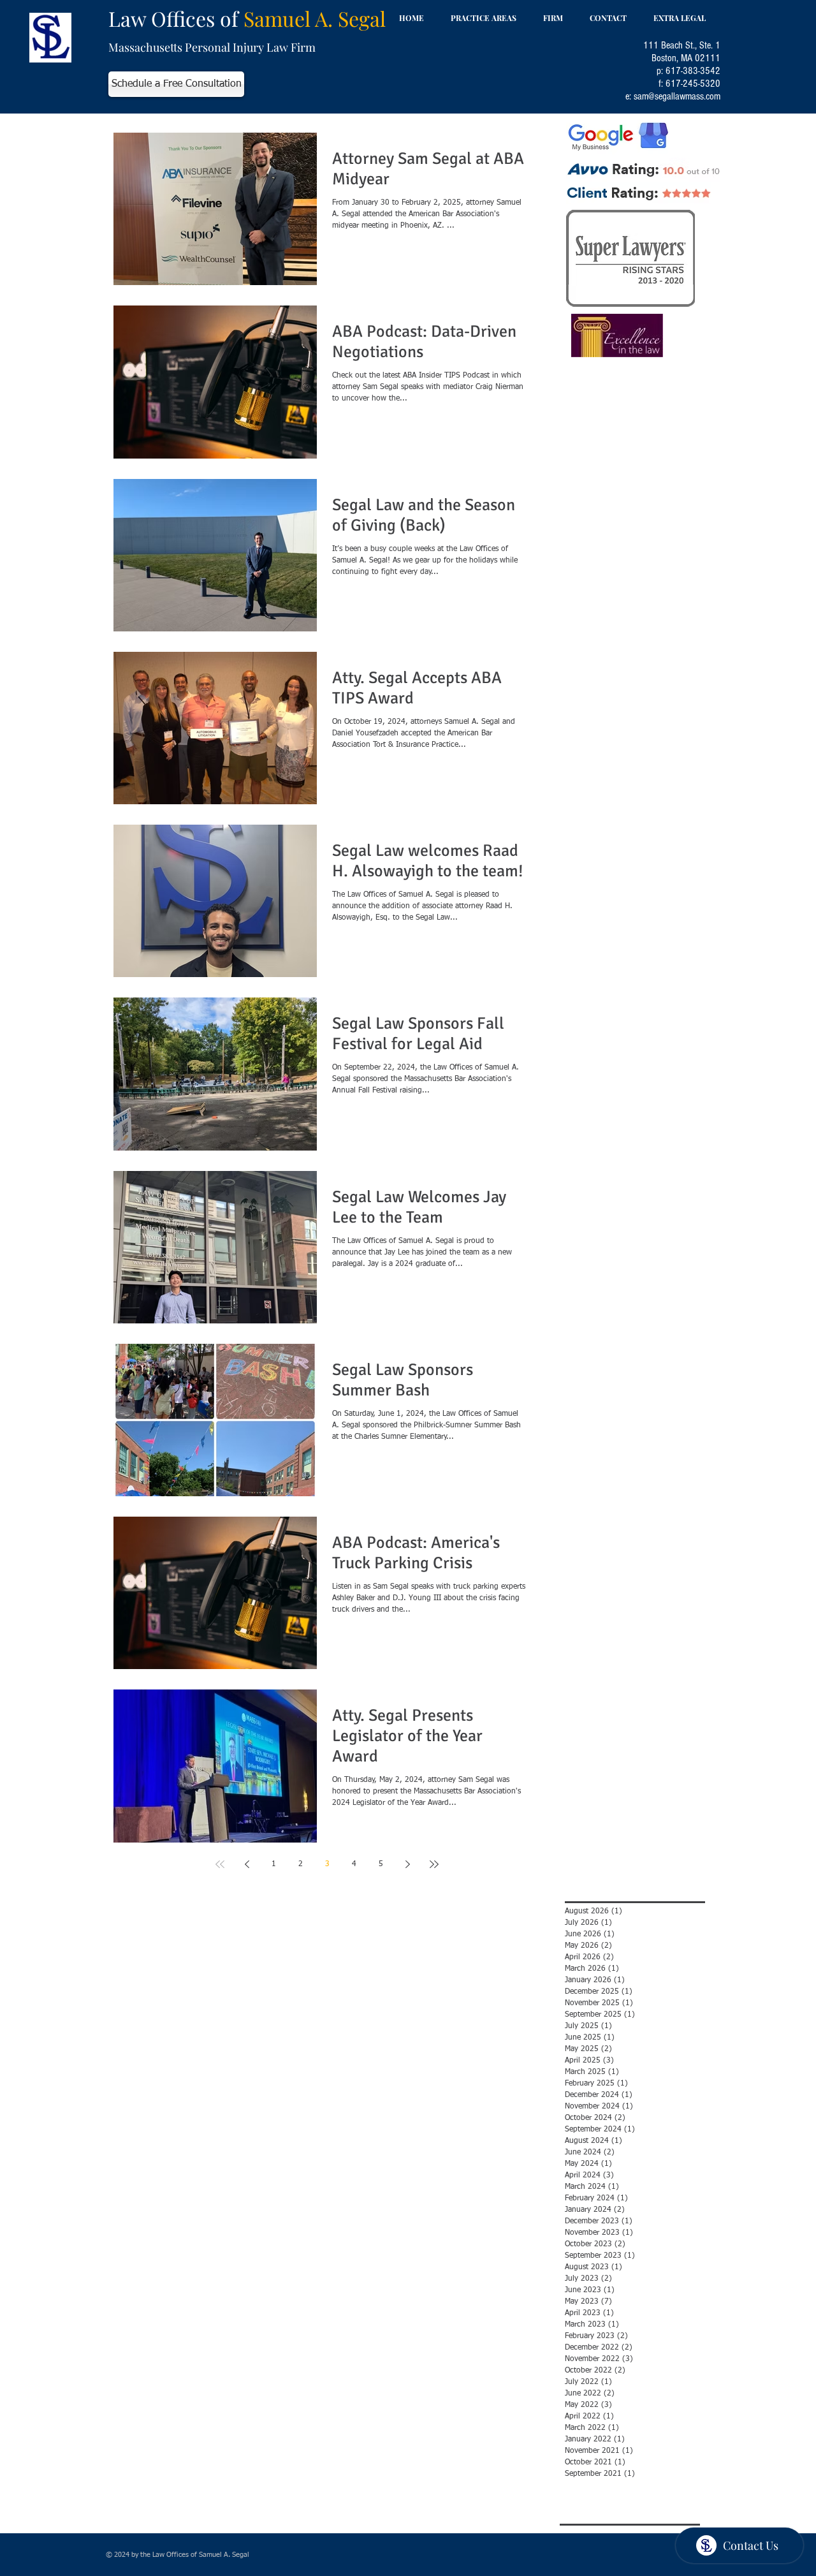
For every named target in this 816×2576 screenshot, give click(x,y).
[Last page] (434, 1864)
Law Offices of (247, 18)
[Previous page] (247, 1864)
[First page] (220, 1864)
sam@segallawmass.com (677, 96)
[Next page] (407, 1864)
